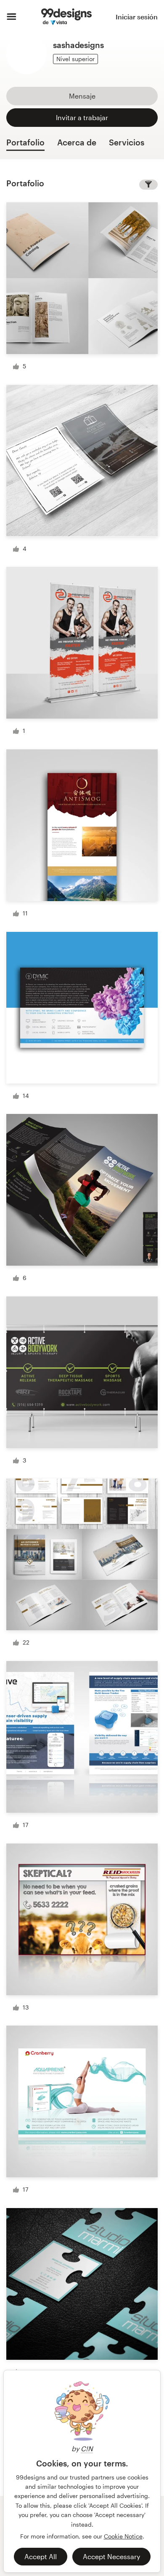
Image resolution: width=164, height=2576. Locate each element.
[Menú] (12, 17)
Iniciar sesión (137, 17)
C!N (87, 2449)
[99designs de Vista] (66, 17)
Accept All (41, 2556)
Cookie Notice (123, 2536)
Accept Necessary (111, 2556)
